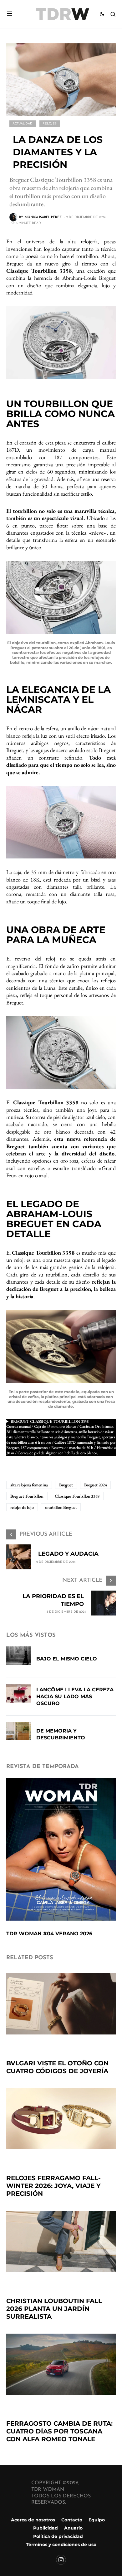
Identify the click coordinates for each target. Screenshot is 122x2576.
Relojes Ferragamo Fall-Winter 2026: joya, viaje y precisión (53, 2186)
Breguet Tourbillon (27, 1496)
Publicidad (46, 2528)
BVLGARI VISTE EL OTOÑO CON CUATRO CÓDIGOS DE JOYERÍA (57, 2067)
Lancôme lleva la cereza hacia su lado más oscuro (75, 1696)
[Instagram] (61, 2560)
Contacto (72, 2520)
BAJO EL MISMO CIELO (67, 1659)
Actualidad (23, 124)
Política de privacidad (58, 2536)
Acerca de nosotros (33, 2520)
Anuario (73, 2528)
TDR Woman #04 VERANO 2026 (49, 1934)
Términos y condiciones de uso (61, 2544)
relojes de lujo (22, 1507)
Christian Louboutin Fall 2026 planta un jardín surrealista (54, 2309)
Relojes (49, 124)
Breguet (66, 1485)
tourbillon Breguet (61, 1507)
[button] (10, 14)
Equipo (97, 2520)
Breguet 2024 (96, 1485)
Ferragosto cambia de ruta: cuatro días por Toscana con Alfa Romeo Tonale (59, 2431)
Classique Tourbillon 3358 (77, 1496)
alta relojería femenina (29, 1485)
